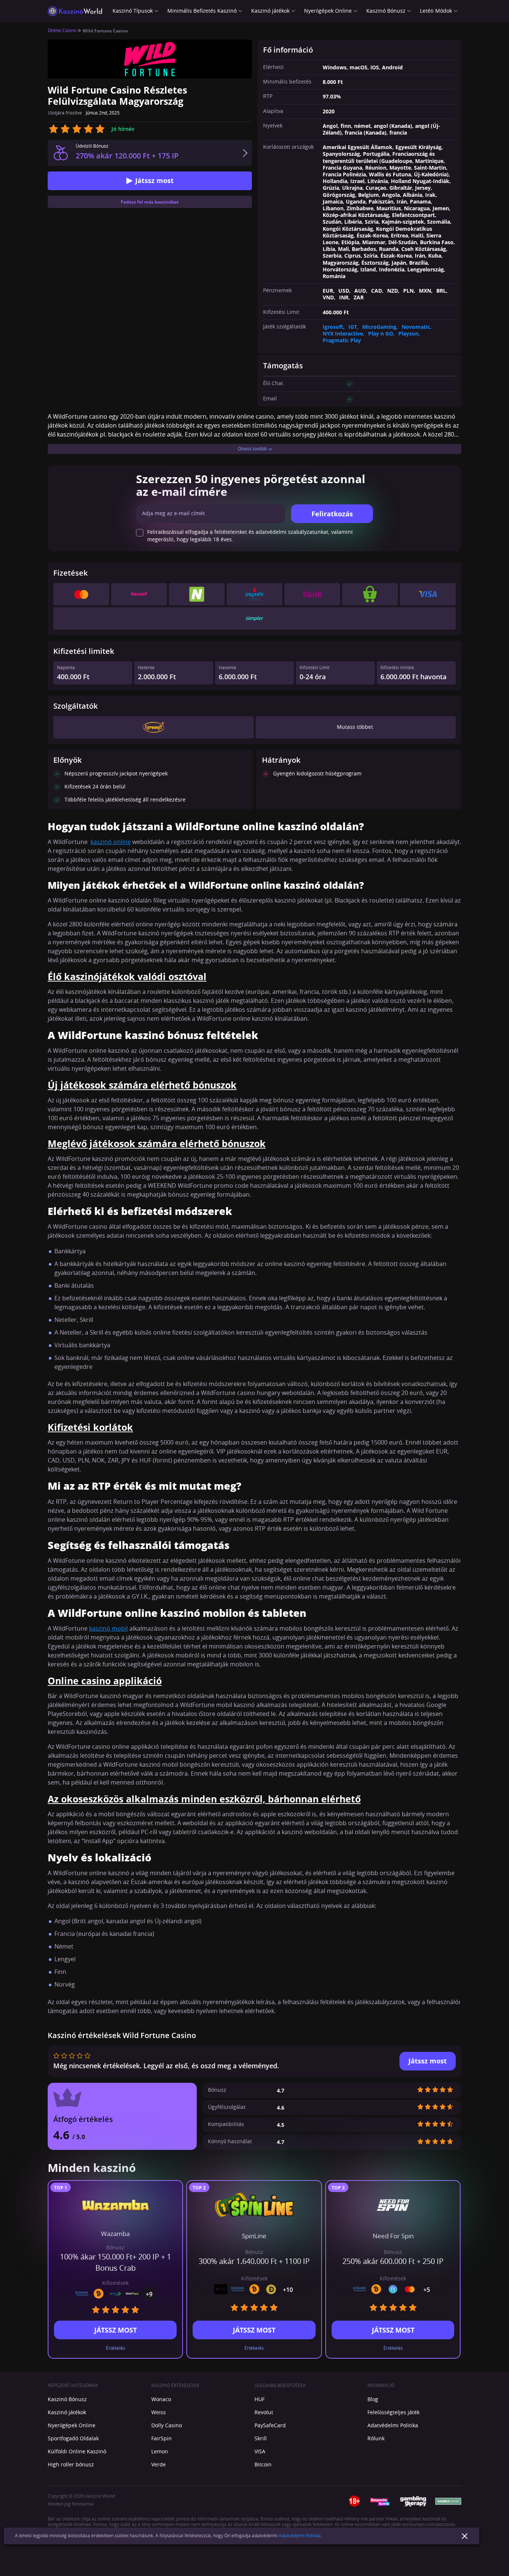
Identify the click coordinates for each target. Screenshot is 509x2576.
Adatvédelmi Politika (300, 2536)
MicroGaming (379, 327)
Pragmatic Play (342, 340)
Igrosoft (333, 327)
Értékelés (116, 2348)
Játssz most (154, 180)
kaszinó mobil (108, 1629)
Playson (408, 334)
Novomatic (416, 327)
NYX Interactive (343, 334)
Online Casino (62, 31)
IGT (353, 327)
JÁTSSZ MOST (116, 2330)
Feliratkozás (332, 514)
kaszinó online (111, 842)
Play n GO (381, 334)
